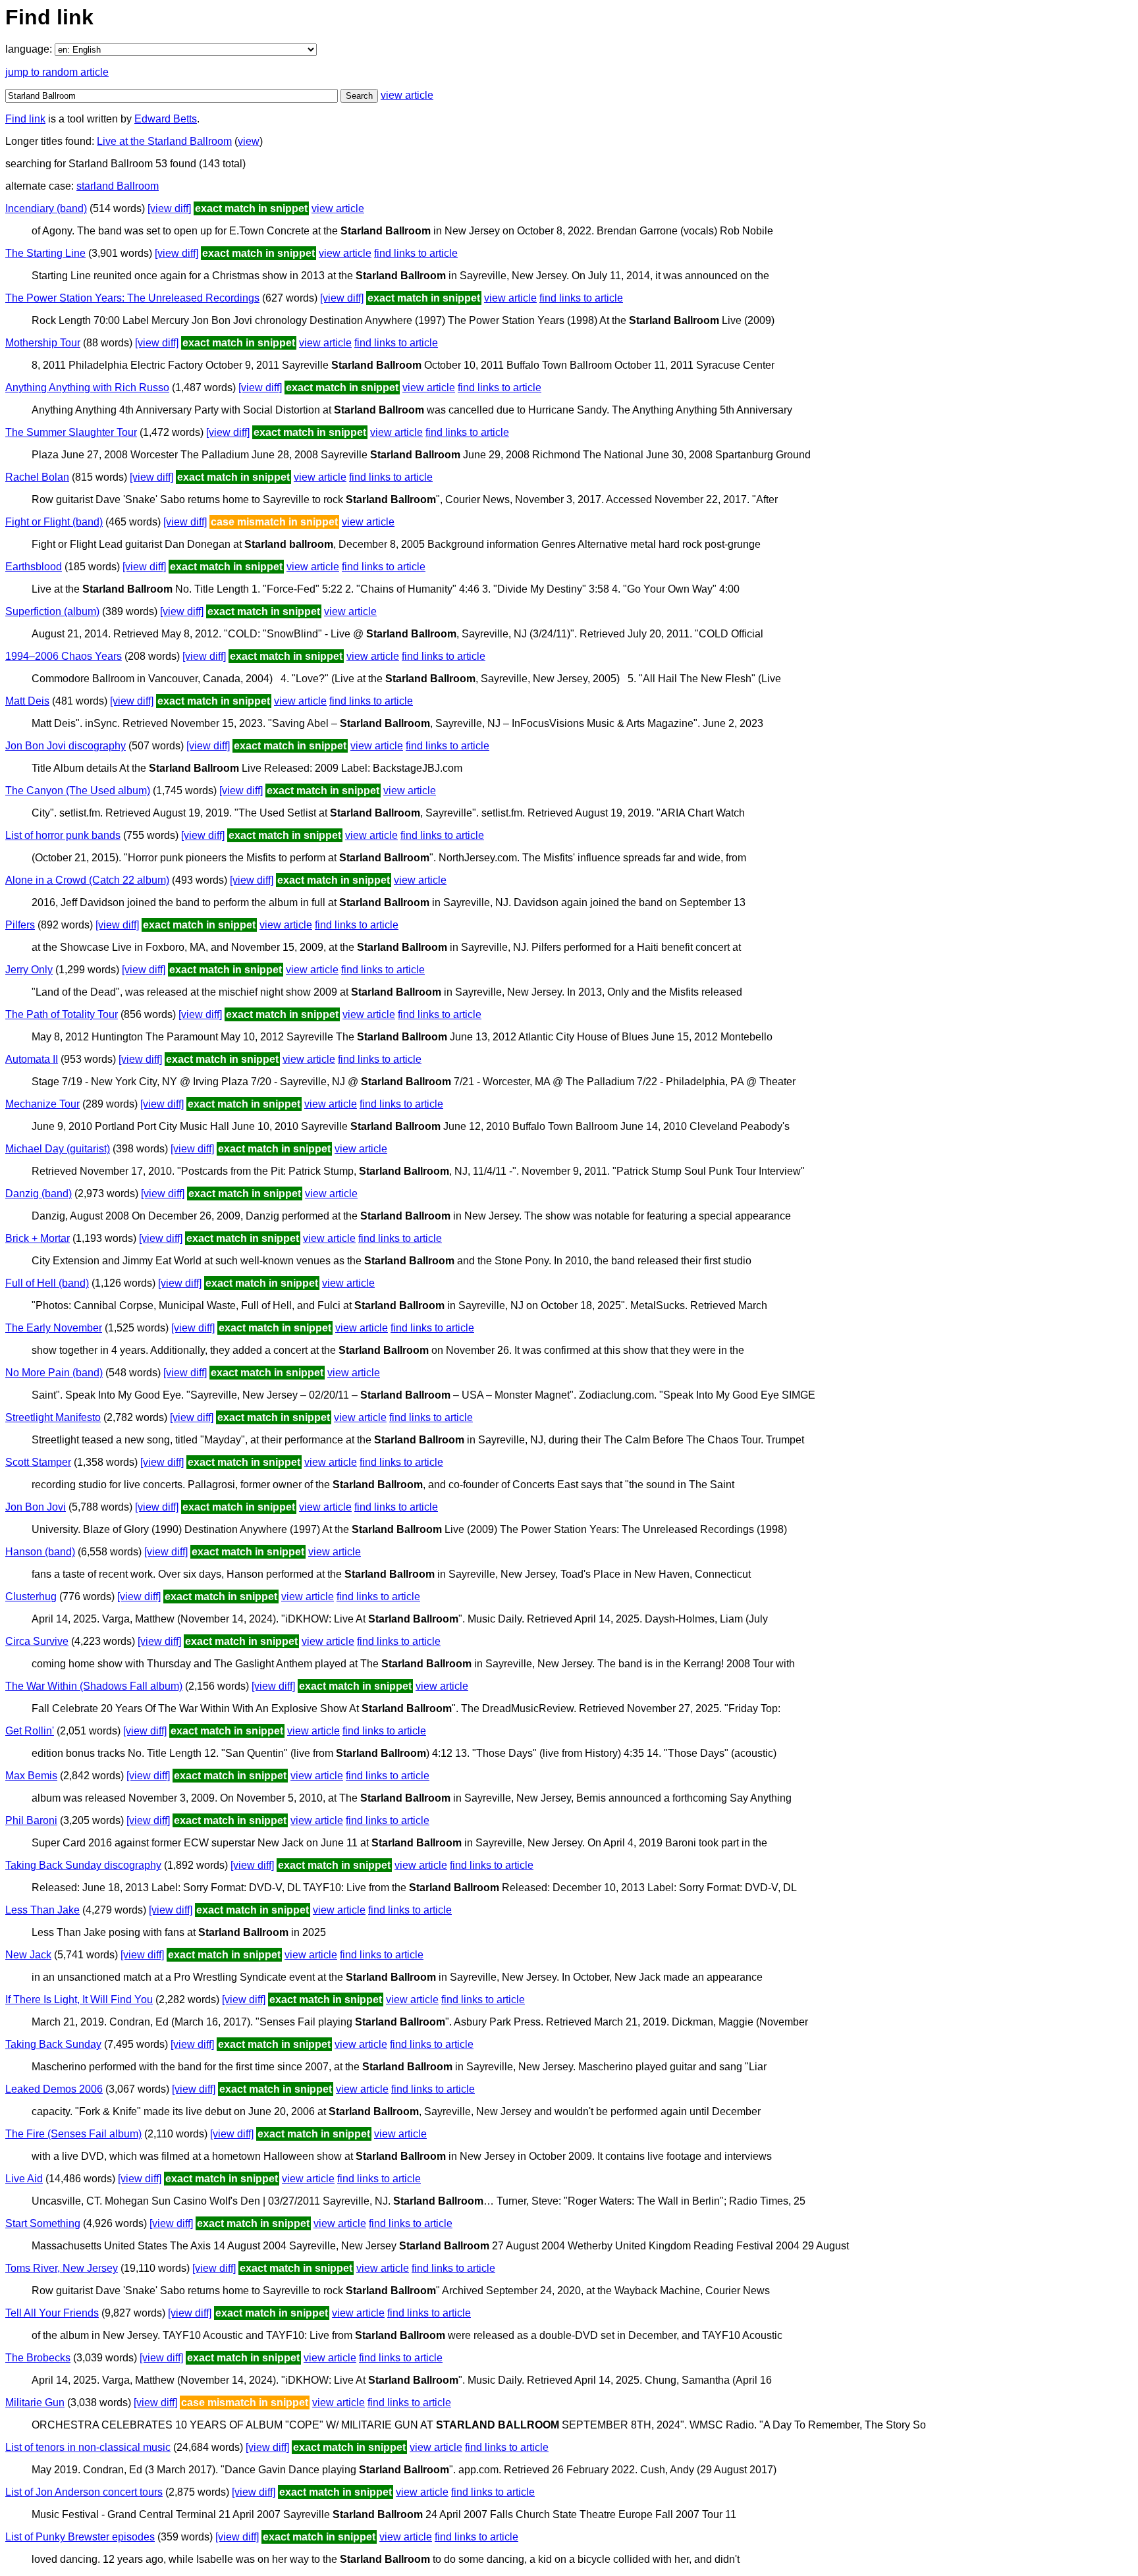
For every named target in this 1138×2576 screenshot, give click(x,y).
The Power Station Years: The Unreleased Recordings (132, 298)
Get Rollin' (30, 1731)
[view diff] (169, 208)
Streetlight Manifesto (53, 1417)
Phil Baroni (31, 1820)
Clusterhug (31, 1597)
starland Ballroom (118, 186)
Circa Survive (37, 1641)
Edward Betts (166, 119)
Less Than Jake (42, 1910)
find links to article (416, 253)
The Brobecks (38, 2358)
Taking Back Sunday (53, 2044)
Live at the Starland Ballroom (164, 141)
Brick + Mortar (38, 1238)
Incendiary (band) (46, 208)
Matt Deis (27, 701)
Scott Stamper (38, 1462)
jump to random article (57, 72)
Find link (25, 119)
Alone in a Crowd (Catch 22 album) (87, 880)
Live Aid (24, 2179)
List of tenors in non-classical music (88, 2447)
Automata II (32, 1059)
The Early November (54, 1328)
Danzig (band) (39, 1194)
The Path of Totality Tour (62, 1014)
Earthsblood (34, 567)
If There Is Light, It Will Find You (79, 1999)
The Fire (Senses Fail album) (73, 2134)
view (249, 141)
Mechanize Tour (42, 1104)
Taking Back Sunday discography (83, 1865)
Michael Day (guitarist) (58, 1149)
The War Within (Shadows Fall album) (94, 1686)
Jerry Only (29, 970)
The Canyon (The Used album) (78, 791)
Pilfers (20, 925)
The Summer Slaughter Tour (71, 432)
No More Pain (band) (54, 1373)
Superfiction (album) (52, 611)
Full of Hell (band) (47, 1283)
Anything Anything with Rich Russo (87, 388)
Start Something (43, 2223)
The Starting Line (45, 253)
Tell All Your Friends (52, 2313)
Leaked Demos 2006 (54, 2089)
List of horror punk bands (63, 835)
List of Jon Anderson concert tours (84, 2492)
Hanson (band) (40, 1552)
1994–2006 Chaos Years (64, 656)
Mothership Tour (43, 343)
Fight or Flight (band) (54, 522)
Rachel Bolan (37, 477)
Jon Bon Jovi (36, 1507)
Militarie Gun (35, 2402)
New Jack (28, 1955)
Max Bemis (31, 1776)
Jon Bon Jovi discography (66, 746)
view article (407, 95)
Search (359, 96)
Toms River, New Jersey (62, 2268)
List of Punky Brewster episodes (80, 2537)
